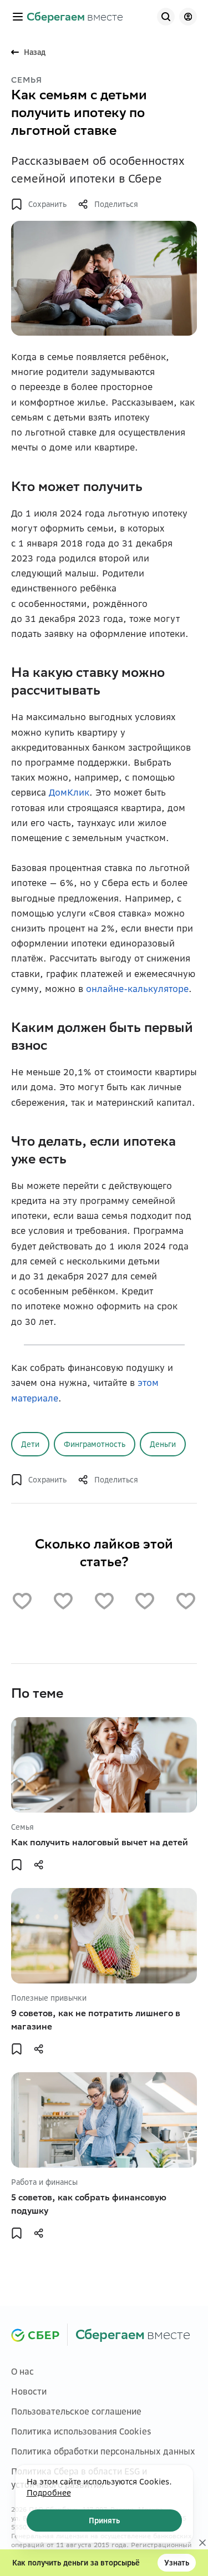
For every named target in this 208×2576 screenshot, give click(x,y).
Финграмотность (95, 1444)
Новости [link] (29, 2392)
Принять (104, 2521)
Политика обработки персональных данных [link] (103, 2451)
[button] (18, 17)
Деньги (163, 1444)
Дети (30, 1444)
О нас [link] (22, 2372)
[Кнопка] (166, 17)
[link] (75, 17)
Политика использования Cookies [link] (81, 2431)
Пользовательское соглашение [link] (76, 2411)
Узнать (177, 2563)
